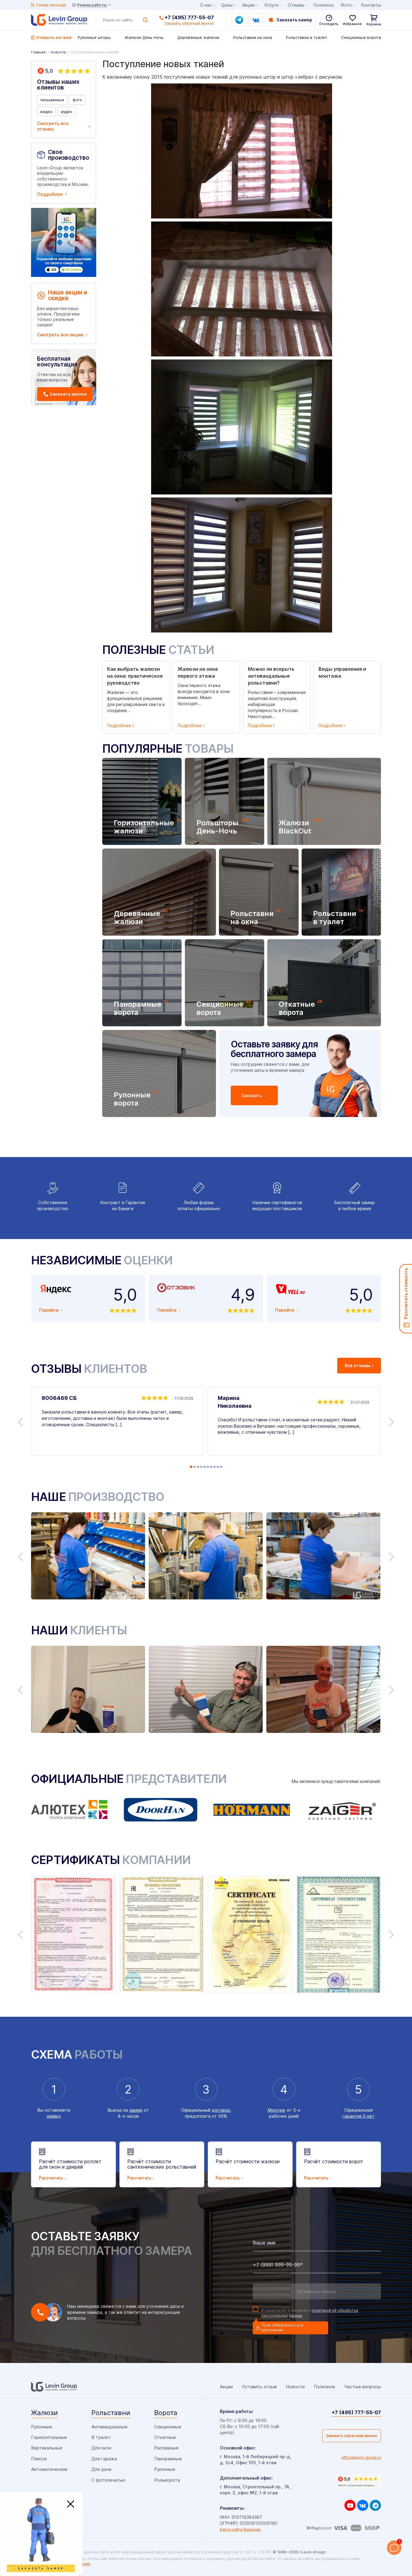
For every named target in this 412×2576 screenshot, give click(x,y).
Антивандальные (109, 2427)
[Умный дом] (64, 242)
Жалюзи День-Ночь (144, 37)
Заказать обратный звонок (352, 2436)
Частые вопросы (363, 2387)
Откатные (165, 2437)
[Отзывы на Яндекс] (358, 2482)
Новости (295, 2387)
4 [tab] (201, 1467)
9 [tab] (218, 1467)
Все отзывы (358, 1365)
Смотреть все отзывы (53, 126)
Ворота (166, 2413)
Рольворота (167, 2480)
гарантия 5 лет (358, 2116)
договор (221, 2110)
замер (136, 2110)
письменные (52, 100)
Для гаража (104, 2459)
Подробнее (50, 194)
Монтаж (276, 2110)
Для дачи (101, 2469)
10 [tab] (221, 1467)
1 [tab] (191, 1467)
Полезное (324, 5)
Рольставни (111, 2413)
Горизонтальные (49, 2437)
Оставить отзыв (259, 2387)
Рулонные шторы (94, 37)
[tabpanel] (117, 1421)
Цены (227, 5)
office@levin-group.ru (361, 2457)
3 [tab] (198, 1467)
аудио (67, 111)
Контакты (371, 5)
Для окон (101, 2448)
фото (77, 100)
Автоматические (49, 2469)
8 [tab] (214, 1467)
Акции (248, 5)
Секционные (168, 2427)
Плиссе (39, 2459)
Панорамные (168, 2459)
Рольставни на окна (253, 37)
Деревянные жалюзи (198, 37)
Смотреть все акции (60, 335)
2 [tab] (195, 1467)
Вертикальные (47, 2448)
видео (46, 111)
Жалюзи (44, 2413)
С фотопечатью (108, 2480)
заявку (54, 2116)
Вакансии (252, 2529)
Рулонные (42, 2427)
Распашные (166, 2448)
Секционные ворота (361, 37)
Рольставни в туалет (307, 37)
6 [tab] (208, 1467)
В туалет (101, 2437)
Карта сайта (231, 2529)
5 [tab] (204, 1467)
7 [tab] (211, 1467)
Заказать (252, 1095)
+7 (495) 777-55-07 (189, 17)
